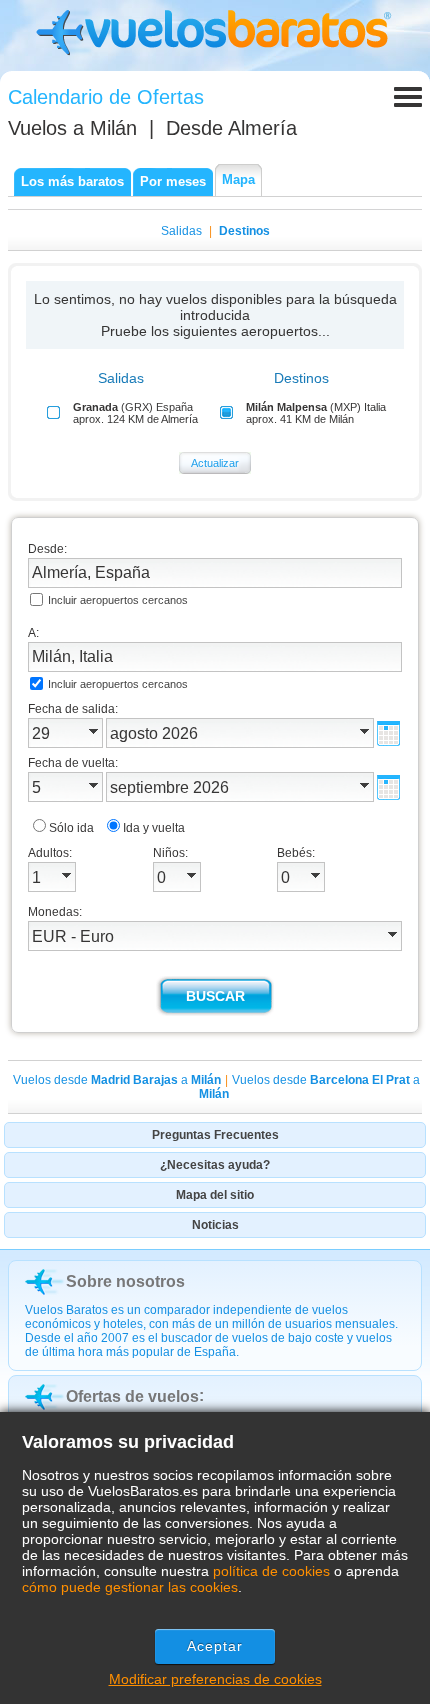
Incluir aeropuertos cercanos (118, 600)
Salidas (181, 231)
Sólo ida (71, 828)
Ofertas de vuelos (132, 1396)
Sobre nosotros (125, 1281)
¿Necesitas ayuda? (215, 1165)
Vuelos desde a (117, 1080)
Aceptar (215, 1646)
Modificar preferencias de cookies (215, 1679)
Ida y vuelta (154, 828)
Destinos (244, 231)
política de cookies (271, 1571)
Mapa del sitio (215, 1195)
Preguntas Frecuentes (215, 1135)
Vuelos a (72, 128)
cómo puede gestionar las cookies (130, 1587)
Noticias (215, 1225)
